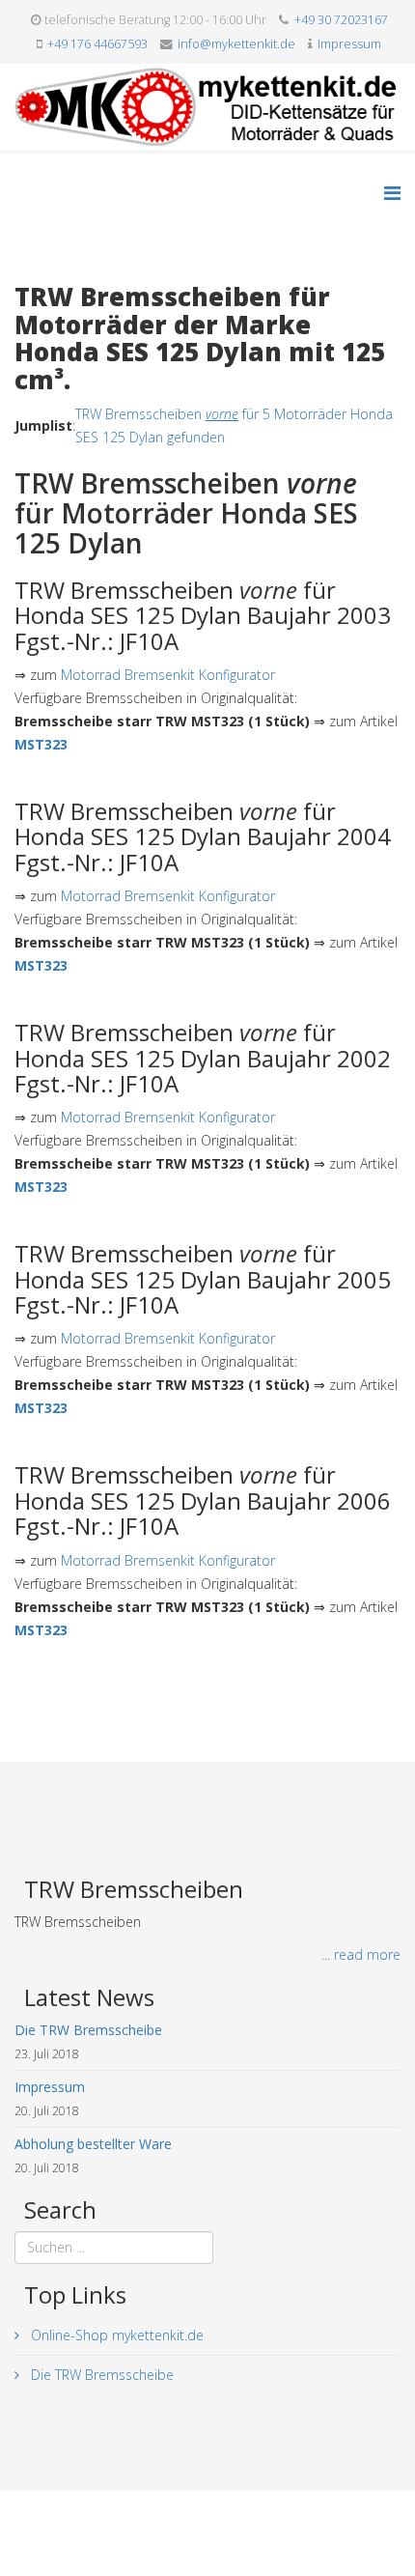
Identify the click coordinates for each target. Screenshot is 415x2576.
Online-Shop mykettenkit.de (115, 2335)
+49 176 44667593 (97, 44)
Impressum (349, 44)
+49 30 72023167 (341, 20)
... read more (361, 1954)
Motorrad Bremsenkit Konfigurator (168, 675)
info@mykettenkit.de (236, 44)
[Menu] (392, 193)
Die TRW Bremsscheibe (100, 2375)
